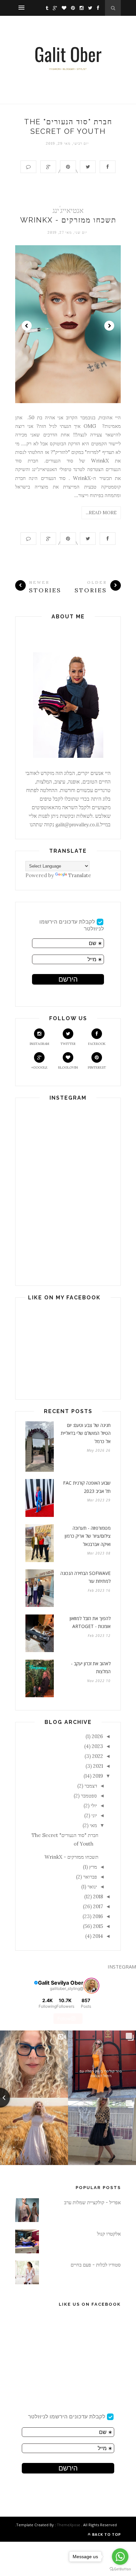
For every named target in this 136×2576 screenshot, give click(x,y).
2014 (98, 1936)
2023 (97, 1746)
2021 (98, 1766)
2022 (98, 1756)
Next (109, 326)
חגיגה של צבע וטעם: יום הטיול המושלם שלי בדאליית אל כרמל (86, 1433)
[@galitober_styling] (91, 1986)
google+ (39, 1067)
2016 (98, 1916)
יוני (94, 1815)
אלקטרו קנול (109, 2234)
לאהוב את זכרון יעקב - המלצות (91, 1668)
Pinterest (97, 1067)
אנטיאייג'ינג (68, 210)
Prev (27, 326)
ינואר (92, 1887)
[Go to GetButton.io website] (120, 2569)
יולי (94, 1806)
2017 (98, 1906)
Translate (80, 875)
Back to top (106, 2534)
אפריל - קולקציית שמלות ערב (92, 2202)
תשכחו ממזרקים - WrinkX (68, 220)
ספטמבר (89, 1796)
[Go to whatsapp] (120, 2557)
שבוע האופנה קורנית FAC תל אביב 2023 (87, 1487)
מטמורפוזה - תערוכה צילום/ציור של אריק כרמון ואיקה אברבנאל (88, 1536)
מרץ (93, 1867)
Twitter (68, 1044)
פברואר (90, 1877)
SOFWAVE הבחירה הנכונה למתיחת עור (85, 1577)
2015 (98, 1926)
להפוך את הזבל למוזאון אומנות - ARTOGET (90, 1622)
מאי (93, 1825)
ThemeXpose (68, 2525)
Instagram (39, 1044)
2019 (98, 1776)
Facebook (97, 1044)
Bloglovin (68, 1067)
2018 (98, 1896)
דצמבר (91, 1786)
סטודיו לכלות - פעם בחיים (96, 2265)
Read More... (101, 513)
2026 (97, 1736)
